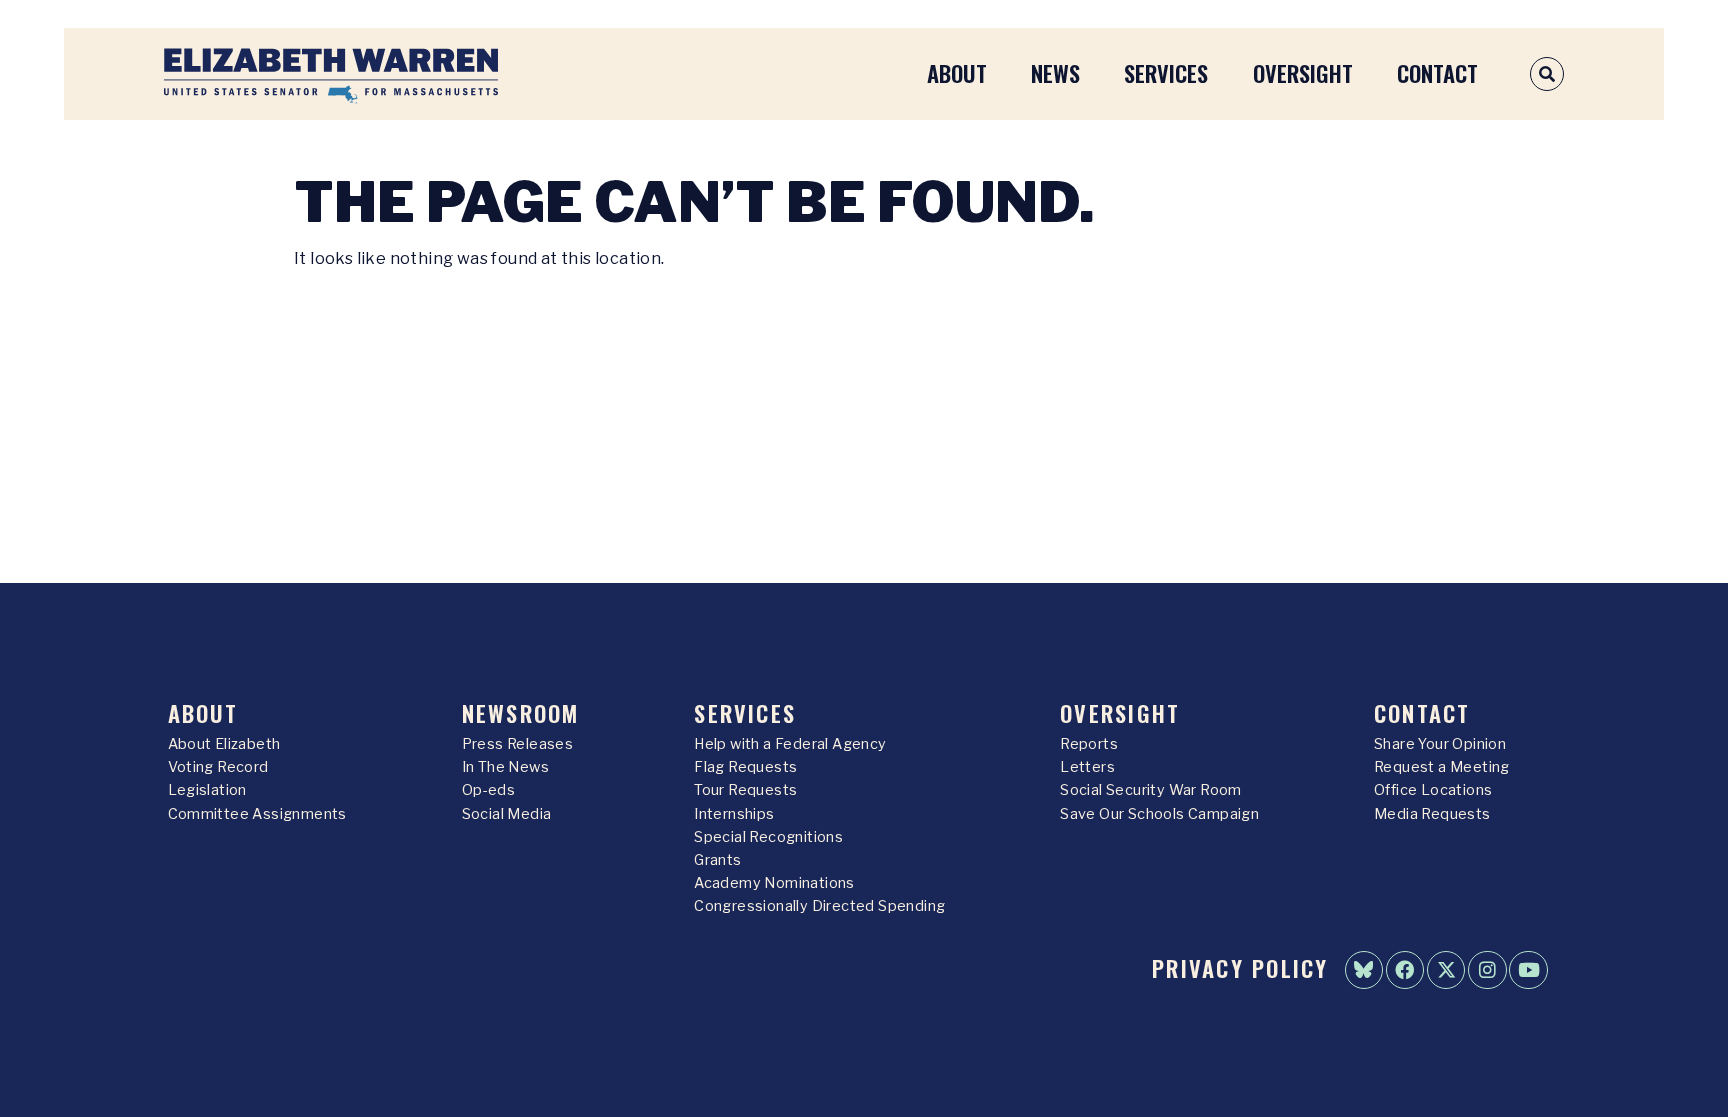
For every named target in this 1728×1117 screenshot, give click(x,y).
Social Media (507, 814)
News (1055, 72)
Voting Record (218, 767)
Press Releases (518, 744)
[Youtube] (1528, 970)
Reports (1089, 744)
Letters (1087, 767)
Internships (734, 814)
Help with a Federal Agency (790, 744)
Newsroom (521, 712)
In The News (505, 767)
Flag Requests (745, 767)
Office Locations (1433, 790)
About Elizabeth (224, 744)
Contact (1437, 72)
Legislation (207, 790)
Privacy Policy (1240, 967)
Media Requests (1432, 814)
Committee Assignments (257, 814)
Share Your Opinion (1440, 744)
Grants (717, 860)
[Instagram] (1487, 970)
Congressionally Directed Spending (819, 906)
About (957, 72)
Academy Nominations (774, 883)
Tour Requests (745, 790)
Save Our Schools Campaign (1159, 814)
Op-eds (488, 790)
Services (1166, 72)
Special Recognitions (768, 837)
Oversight (1303, 72)
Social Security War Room (1151, 790)
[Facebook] (1405, 970)
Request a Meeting (1442, 767)
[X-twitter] (1446, 970)
